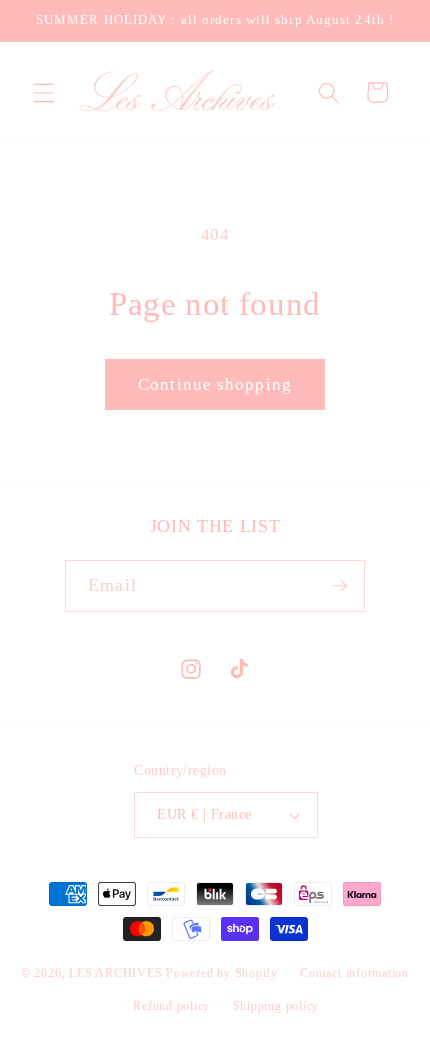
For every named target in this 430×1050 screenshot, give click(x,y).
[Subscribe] (339, 586)
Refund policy (171, 1006)
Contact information (354, 973)
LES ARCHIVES (115, 974)
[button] (44, 92)
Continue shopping (215, 384)
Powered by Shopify (222, 974)
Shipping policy (276, 1006)
